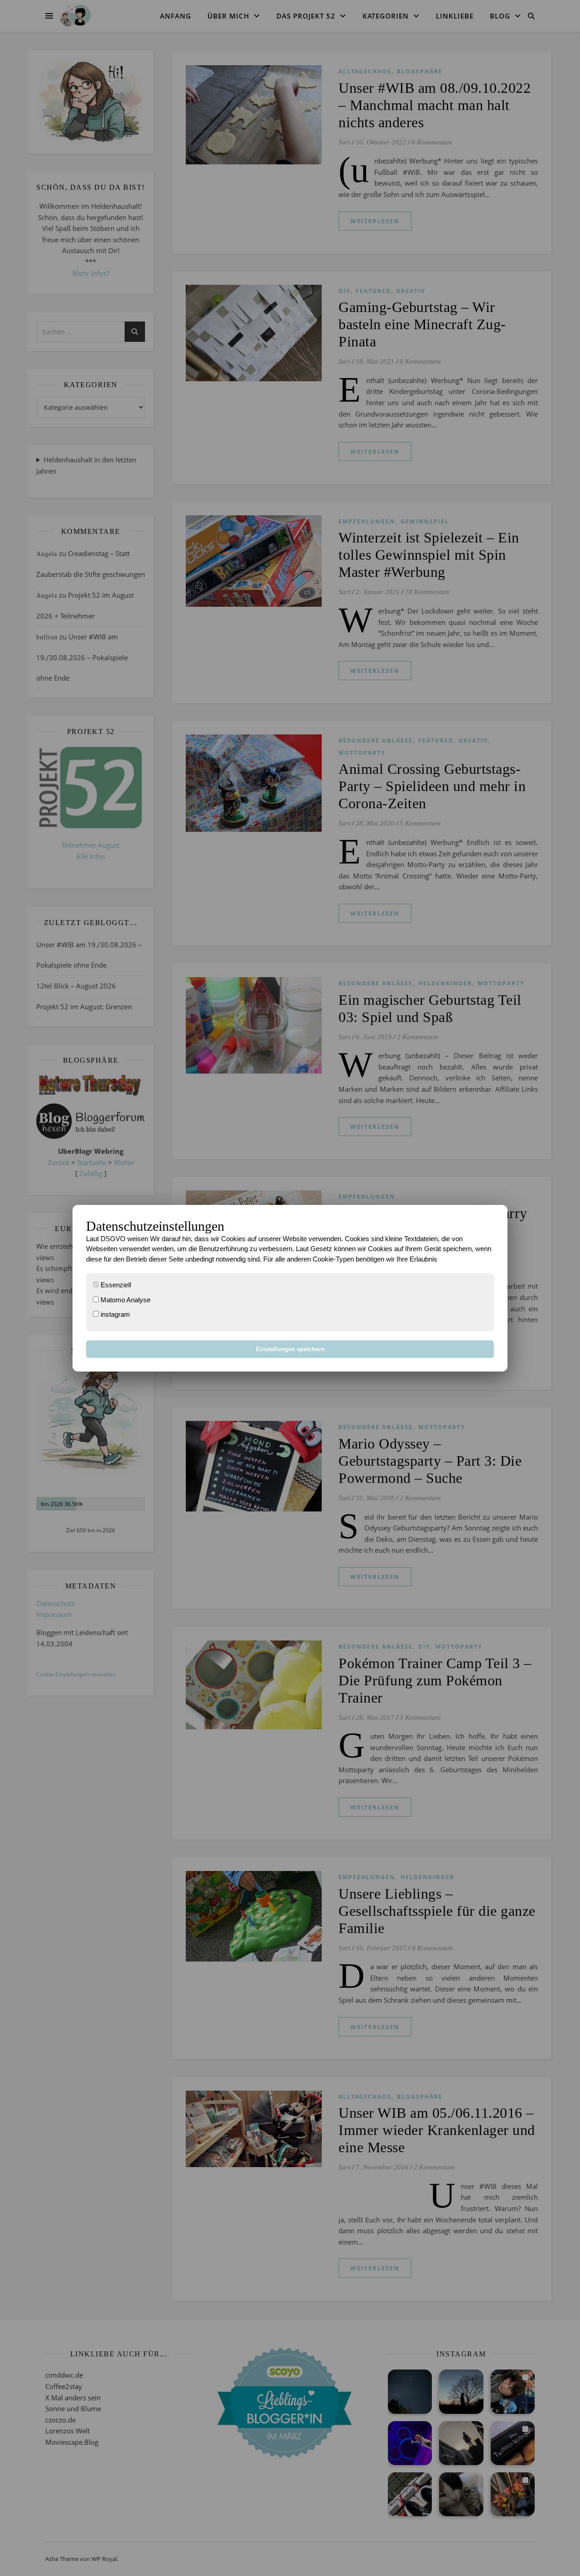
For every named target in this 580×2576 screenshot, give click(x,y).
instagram (114, 1314)
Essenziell (115, 1285)
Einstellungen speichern (290, 1349)
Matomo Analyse (125, 1300)
